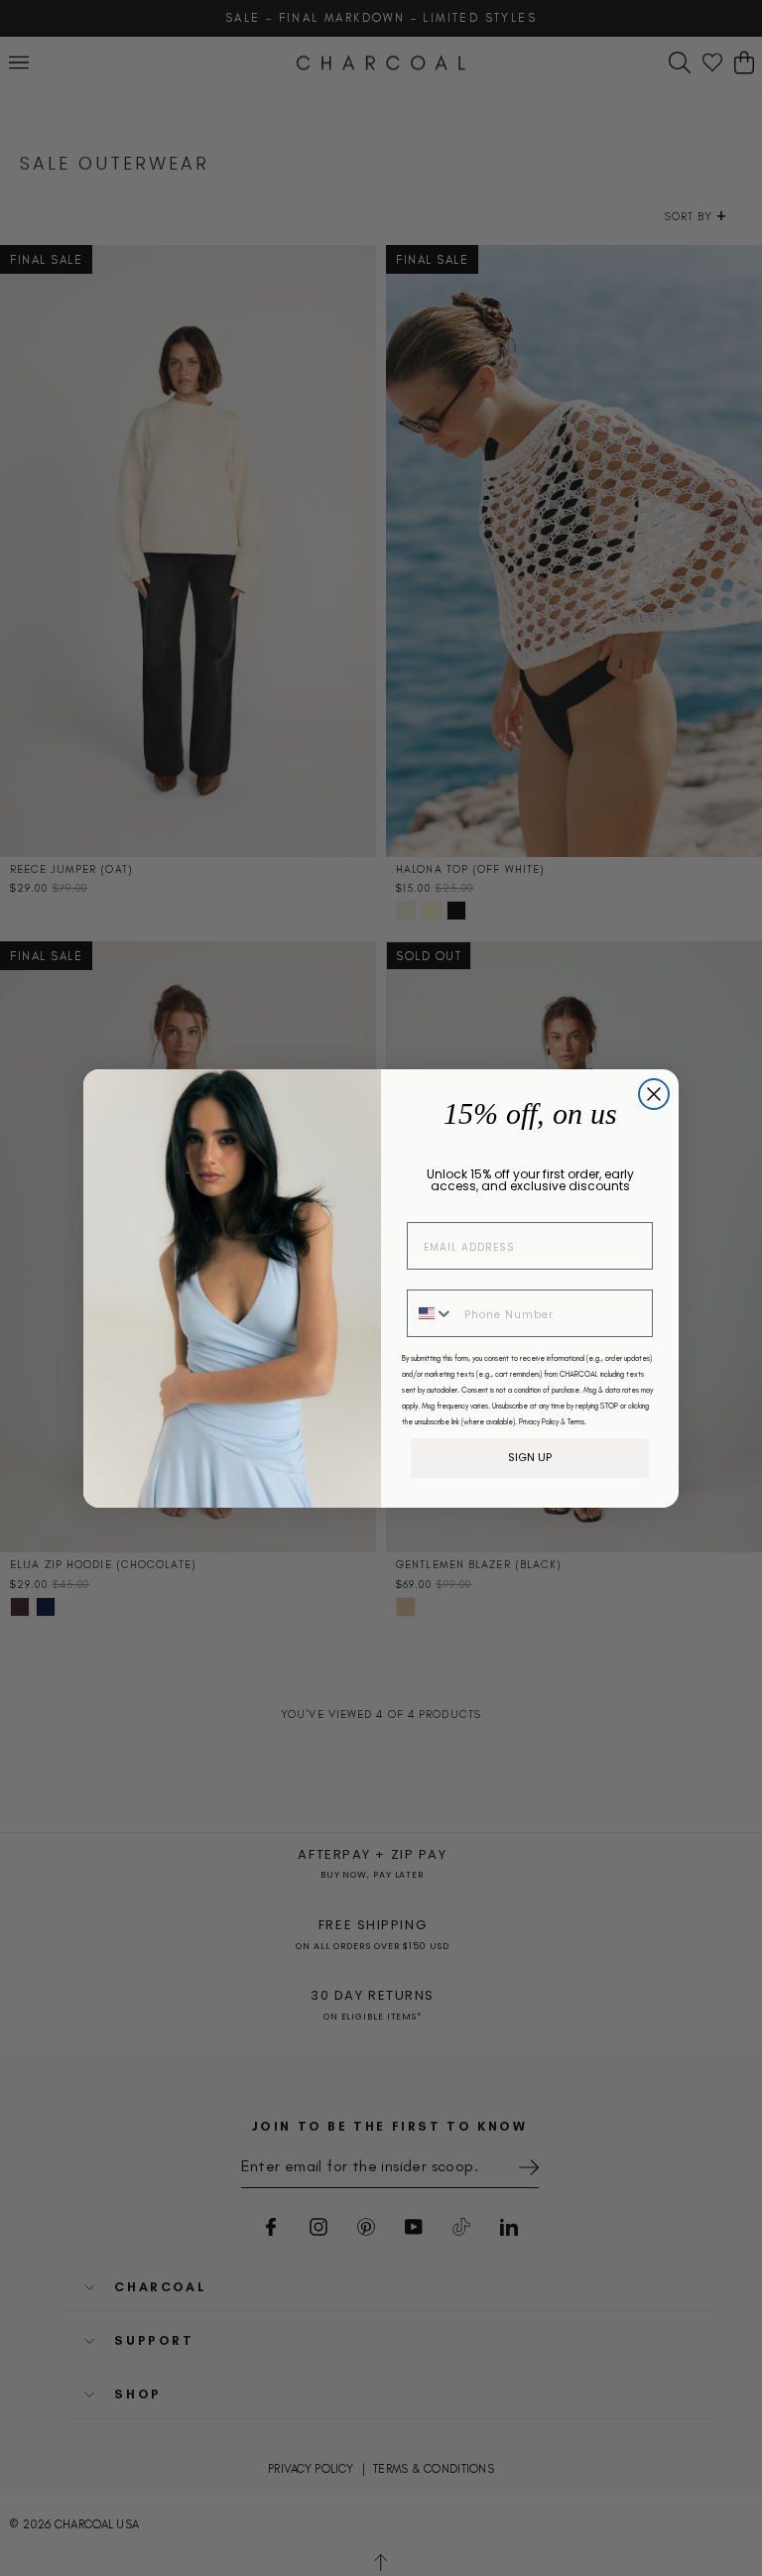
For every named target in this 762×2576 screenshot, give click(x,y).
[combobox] (431, 1313)
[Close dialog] (654, 1094)
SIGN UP (530, 1457)
